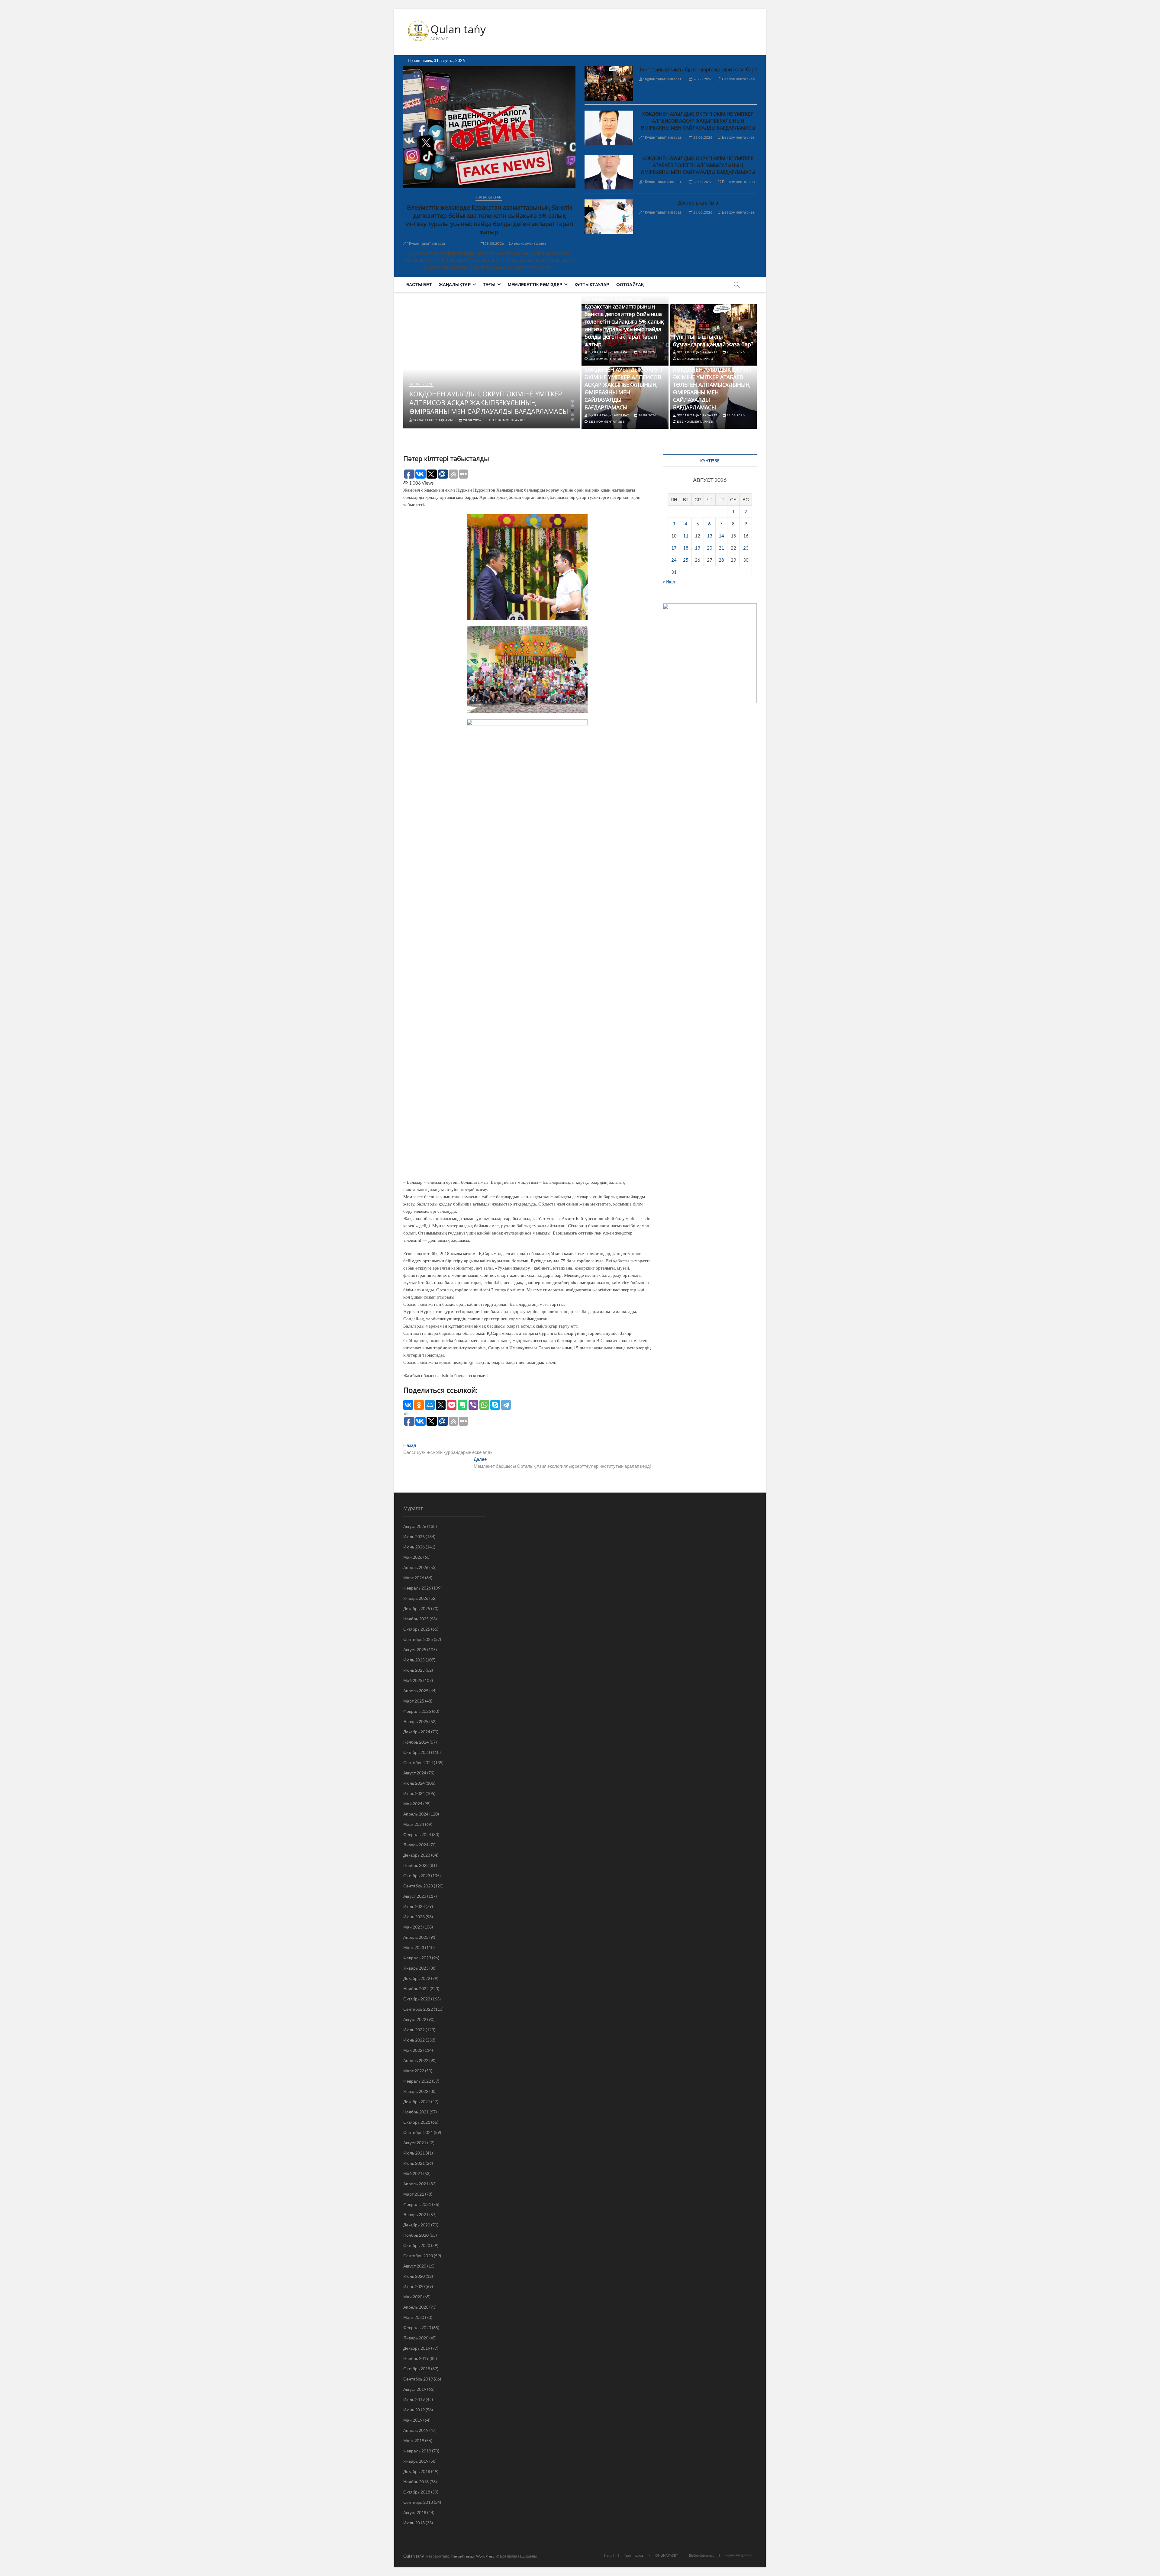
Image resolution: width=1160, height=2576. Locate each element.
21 (721, 548)
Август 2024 (415, 1773)
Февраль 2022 (417, 2081)
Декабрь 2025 (417, 1608)
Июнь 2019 (414, 2410)
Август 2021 (415, 2143)
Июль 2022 (414, 2030)
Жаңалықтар (489, 197)
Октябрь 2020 (417, 2245)
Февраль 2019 (417, 2451)
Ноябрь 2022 (416, 1988)
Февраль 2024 (417, 1834)
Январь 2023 (416, 1968)
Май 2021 (413, 2173)
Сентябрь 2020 (418, 2256)
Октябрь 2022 (417, 1999)
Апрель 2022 (416, 2060)
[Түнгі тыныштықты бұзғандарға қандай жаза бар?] (609, 83)
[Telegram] (506, 1405)
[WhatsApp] (484, 1405)
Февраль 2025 (417, 1711)
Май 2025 (413, 1680)
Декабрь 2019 (417, 2348)
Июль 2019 (414, 2399)
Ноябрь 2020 (416, 2235)
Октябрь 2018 (417, 2492)
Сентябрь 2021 (418, 2132)
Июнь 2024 (414, 1793)
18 (686, 548)
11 (686, 536)
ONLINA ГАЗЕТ (667, 2555)
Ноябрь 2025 (416, 1619)
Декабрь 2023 (417, 1855)
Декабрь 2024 (417, 1732)
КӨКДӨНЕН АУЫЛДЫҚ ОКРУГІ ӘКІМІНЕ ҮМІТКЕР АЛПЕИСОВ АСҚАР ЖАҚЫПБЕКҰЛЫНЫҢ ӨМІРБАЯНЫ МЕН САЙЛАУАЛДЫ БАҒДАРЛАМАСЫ (698, 121)
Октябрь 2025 (417, 1629)
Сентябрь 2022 (418, 2009)
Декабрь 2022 (417, 1978)
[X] (441, 1405)
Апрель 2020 (416, 2307)
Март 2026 (414, 1578)
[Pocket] (452, 1405)
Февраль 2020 (417, 2327)
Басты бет (419, 284)
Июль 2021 (414, 2153)
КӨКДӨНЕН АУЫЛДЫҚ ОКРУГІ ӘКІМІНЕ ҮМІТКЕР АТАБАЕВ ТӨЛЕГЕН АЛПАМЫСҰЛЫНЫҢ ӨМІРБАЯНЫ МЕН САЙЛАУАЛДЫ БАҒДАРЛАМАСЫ (698, 165)
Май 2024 (413, 1804)
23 (746, 548)
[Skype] (495, 1405)
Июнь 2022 (414, 2040)
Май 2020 (413, 2297)
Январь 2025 (416, 1721)
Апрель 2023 (416, 1937)
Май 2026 (413, 1557)
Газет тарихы (634, 2555)
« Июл (669, 582)
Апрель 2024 (416, 1814)
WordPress (485, 2556)
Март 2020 (414, 2317)
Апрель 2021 (416, 2184)
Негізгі (609, 2555)
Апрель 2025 (416, 1691)
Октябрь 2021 (417, 2122)
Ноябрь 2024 (416, 1742)
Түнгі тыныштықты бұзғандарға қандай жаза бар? (698, 69)
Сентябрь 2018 (418, 2502)
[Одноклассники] (419, 1405)
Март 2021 (414, 2194)
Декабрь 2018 (417, 2471)
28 (721, 560)
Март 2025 (414, 1701)
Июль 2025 (414, 1660)
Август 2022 (415, 2019)
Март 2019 (414, 2440)
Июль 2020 (414, 2276)
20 (710, 548)
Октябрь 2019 (417, 2369)
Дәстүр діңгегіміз (698, 203)
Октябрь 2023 (417, 1876)
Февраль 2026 (417, 1588)
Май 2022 (413, 2050)
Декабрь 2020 (417, 2225)
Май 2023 (413, 1927)
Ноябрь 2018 (416, 2482)
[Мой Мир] (430, 1405)
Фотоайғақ (630, 284)
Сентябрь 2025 (418, 1639)
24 (674, 560)
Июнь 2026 (414, 1547)
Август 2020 (415, 2266)
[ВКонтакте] (408, 1405)
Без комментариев (530, 243)
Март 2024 (414, 1824)
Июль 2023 (414, 1906)
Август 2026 (415, 1526)
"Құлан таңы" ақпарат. (427, 243)
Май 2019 (413, 2420)
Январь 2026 (416, 1598)
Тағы (489, 284)
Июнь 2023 (414, 1917)
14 (721, 536)
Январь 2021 (416, 2214)
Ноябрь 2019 (416, 2358)
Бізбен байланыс (702, 2555)
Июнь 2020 (414, 2286)
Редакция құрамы (739, 2555)
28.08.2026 (494, 243)
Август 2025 (415, 1650)
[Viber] (473, 1405)
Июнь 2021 (414, 2163)
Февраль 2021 (417, 2204)
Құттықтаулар (592, 284)
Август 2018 (415, 2512)
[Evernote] (462, 1405)
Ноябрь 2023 (416, 1865)
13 (710, 536)
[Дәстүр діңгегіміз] (609, 217)
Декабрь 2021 (417, 2101)
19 (698, 548)
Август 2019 (415, 2389)
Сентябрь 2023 (418, 1886)
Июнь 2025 (414, 1670)
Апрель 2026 (416, 1567)
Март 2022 (414, 2071)
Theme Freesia (462, 2556)
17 (674, 548)
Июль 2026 (414, 1537)
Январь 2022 (416, 2091)
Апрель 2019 (416, 2430)
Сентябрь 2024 (418, 1763)
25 (686, 560)
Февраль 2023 (417, 1958)
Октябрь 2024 (417, 1752)
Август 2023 (415, 1896)
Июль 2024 (414, 1783)
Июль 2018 (414, 2523)
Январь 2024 (416, 1845)
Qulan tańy (458, 29)
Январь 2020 (416, 2338)
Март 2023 (414, 1947)
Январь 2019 (416, 2461)
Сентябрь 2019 (418, 2379)
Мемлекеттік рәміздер (535, 284)
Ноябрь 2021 (416, 2112)
